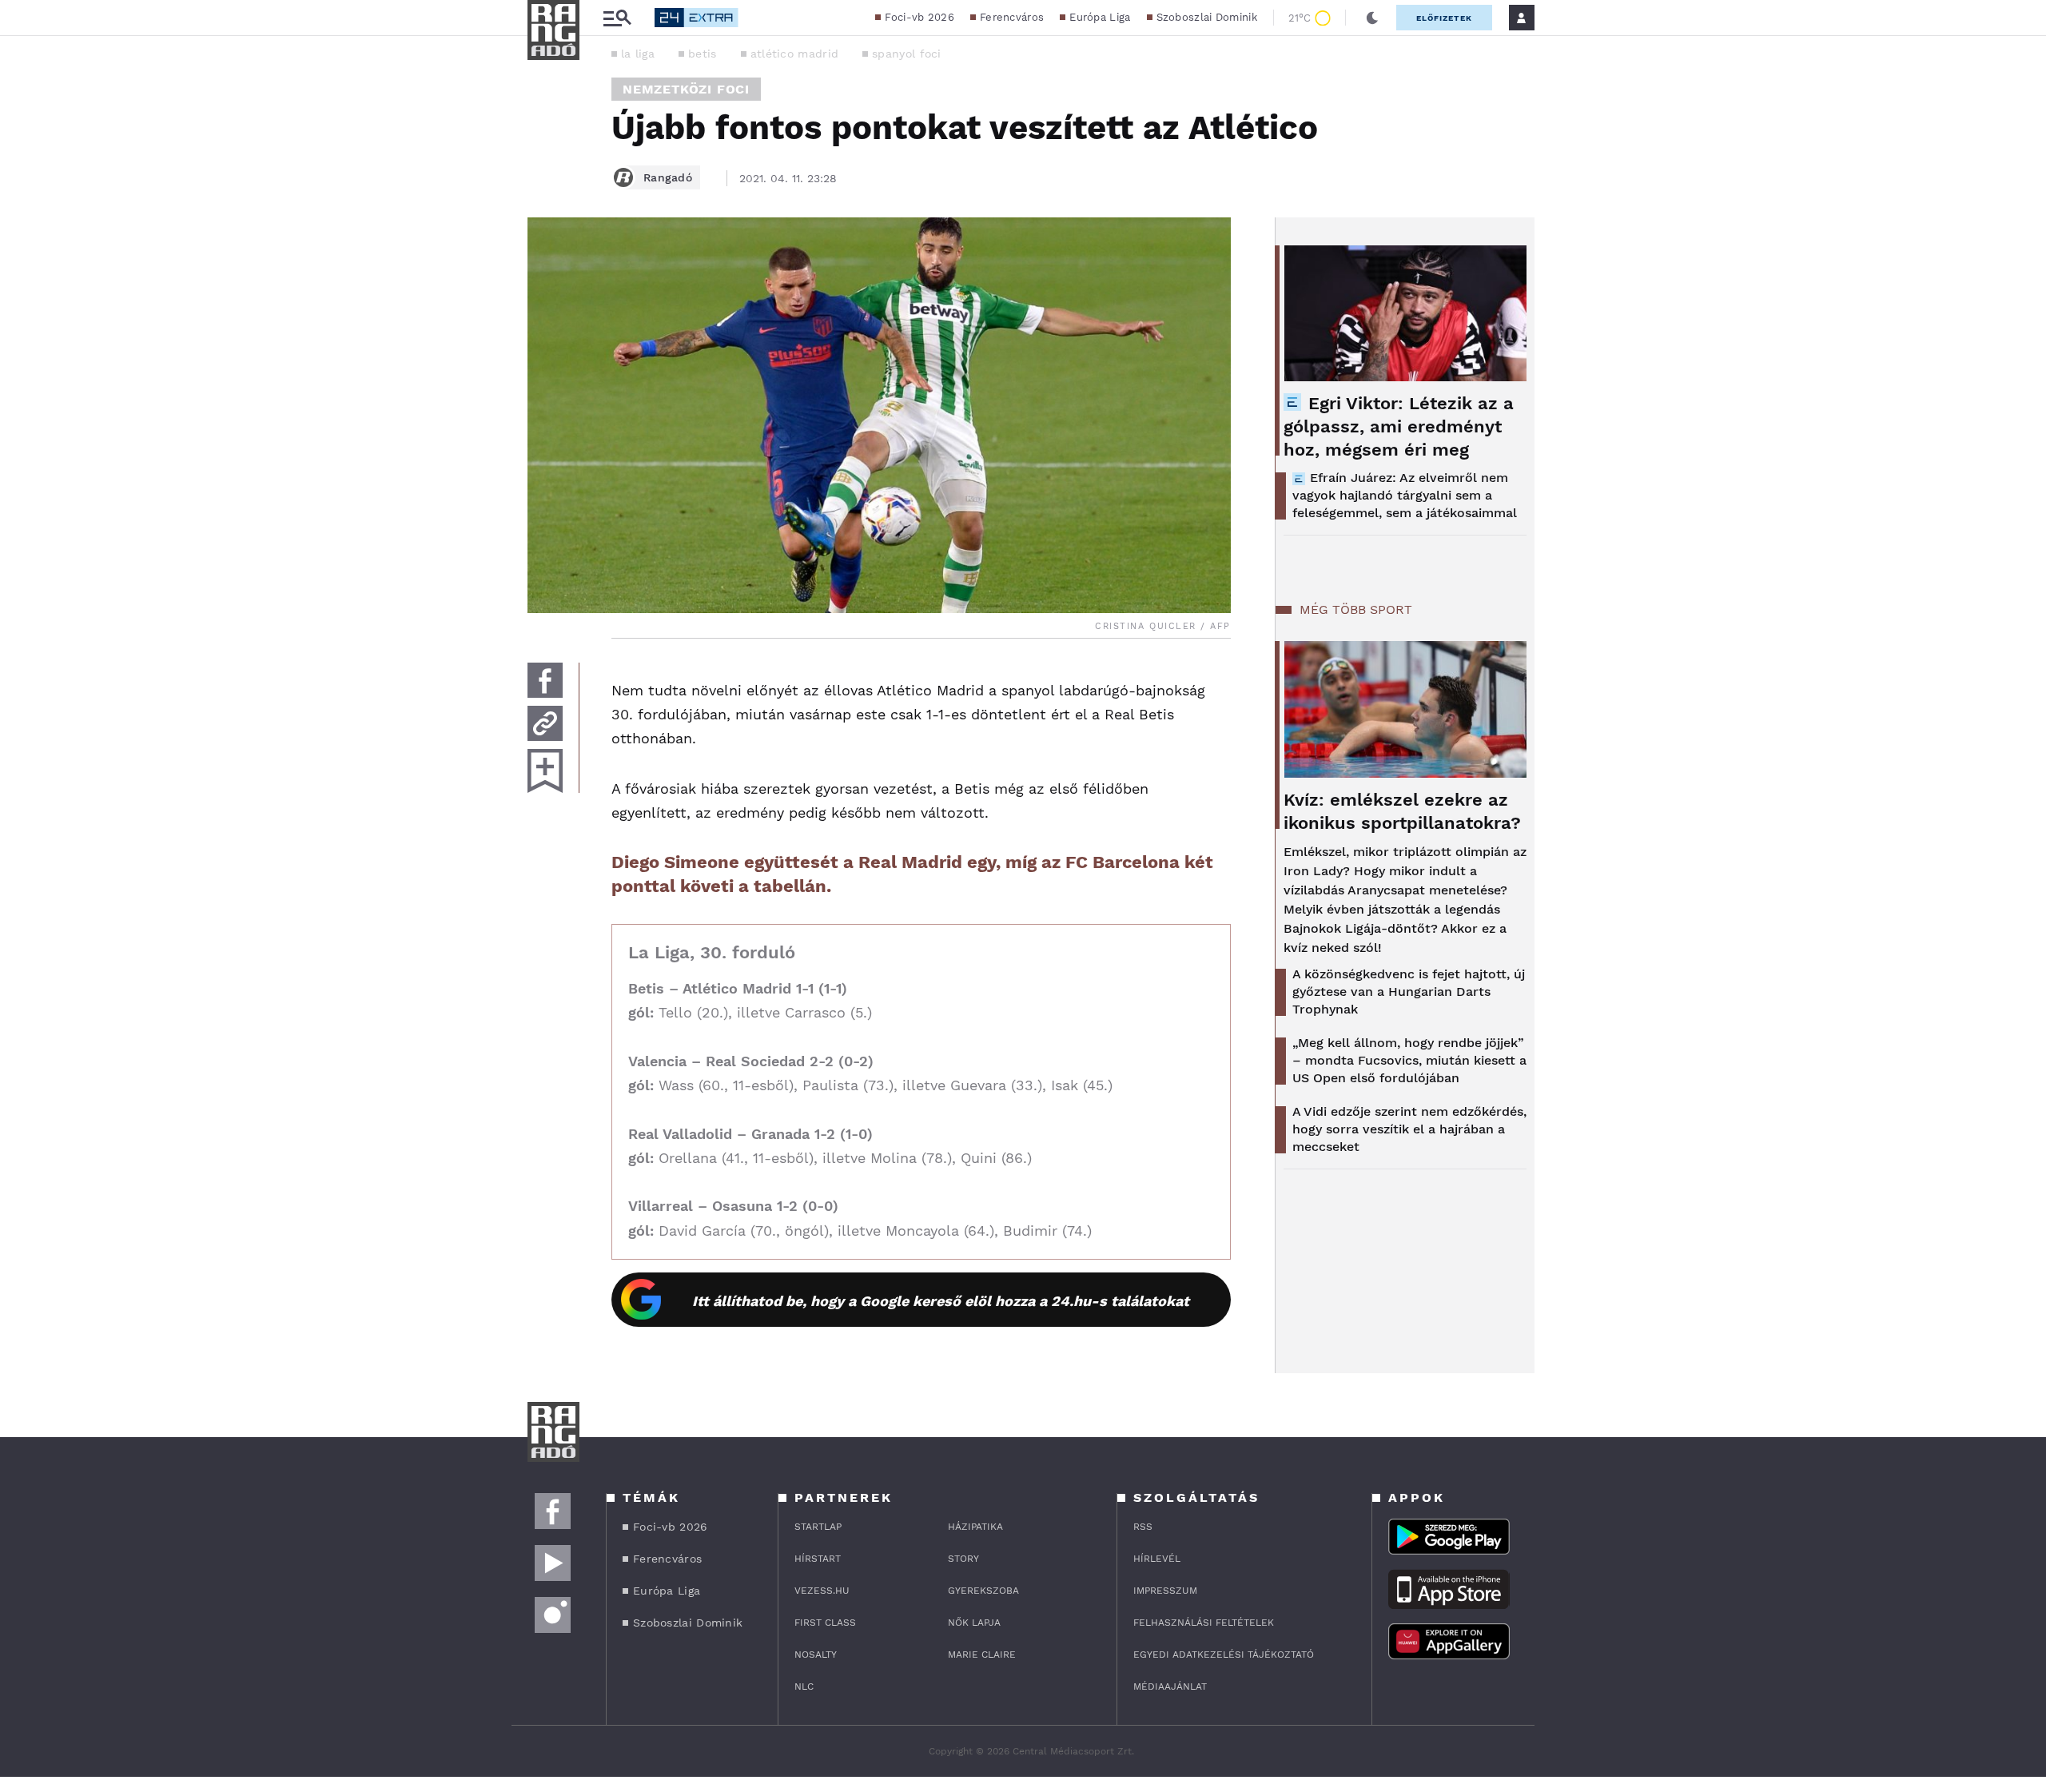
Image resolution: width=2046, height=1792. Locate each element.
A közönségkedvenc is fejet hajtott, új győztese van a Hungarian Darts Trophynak (1409, 992)
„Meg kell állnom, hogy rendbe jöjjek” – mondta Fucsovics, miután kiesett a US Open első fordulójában (1409, 1060)
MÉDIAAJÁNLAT (1170, 1686)
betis (703, 54)
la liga (638, 54)
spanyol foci (907, 54)
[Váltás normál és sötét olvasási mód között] (1372, 18)
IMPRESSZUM (1165, 1591)
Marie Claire (982, 1655)
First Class (825, 1623)
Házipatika (975, 1527)
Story (963, 1559)
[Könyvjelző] (545, 771)
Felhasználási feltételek (1204, 1623)
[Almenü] (617, 18)
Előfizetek (1444, 18)
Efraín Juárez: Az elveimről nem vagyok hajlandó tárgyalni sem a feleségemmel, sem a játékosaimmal (1405, 495)
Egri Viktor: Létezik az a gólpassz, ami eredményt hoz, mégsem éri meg (1399, 426)
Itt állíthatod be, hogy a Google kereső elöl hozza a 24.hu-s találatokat (941, 1301)
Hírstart (818, 1559)
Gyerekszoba (983, 1591)
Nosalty (816, 1655)
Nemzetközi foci (686, 89)
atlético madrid (795, 54)
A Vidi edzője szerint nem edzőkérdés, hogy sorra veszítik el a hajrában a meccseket (1409, 1129)
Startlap (818, 1527)
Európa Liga (1100, 17)
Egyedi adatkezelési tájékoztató (1224, 1655)
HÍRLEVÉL (1157, 1559)
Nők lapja (974, 1623)
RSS (1143, 1527)
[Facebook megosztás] (545, 680)
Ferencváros (1012, 17)
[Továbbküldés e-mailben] (545, 723)
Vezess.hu (822, 1591)
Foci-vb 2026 (920, 17)
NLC (804, 1686)
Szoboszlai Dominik (1207, 17)
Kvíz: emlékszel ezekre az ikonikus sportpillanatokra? (1402, 811)
